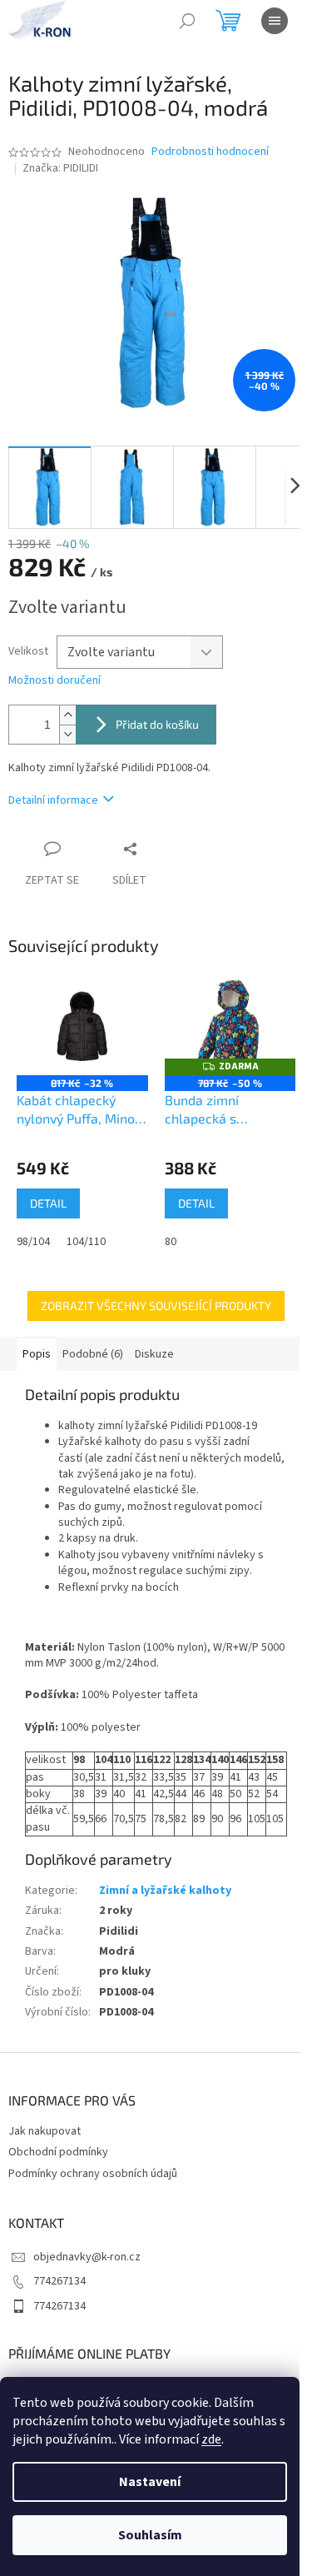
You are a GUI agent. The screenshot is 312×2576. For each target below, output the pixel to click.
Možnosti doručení (54, 681)
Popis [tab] (37, 1354)
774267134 (59, 2281)
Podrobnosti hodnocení (210, 152)
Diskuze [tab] (154, 1354)
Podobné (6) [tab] (93, 1354)
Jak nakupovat (45, 2131)
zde (211, 2439)
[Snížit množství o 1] (67, 734)
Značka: (60, 168)
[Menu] (275, 21)
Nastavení (150, 2482)
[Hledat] (187, 21)
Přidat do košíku (157, 724)
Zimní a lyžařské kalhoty (165, 1891)
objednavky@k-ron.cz (87, 2257)
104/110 (86, 1242)
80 (171, 1242)
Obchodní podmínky (58, 2152)
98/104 (33, 1242)
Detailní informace (53, 800)
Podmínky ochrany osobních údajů (93, 2174)
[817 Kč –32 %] (82, 1026)
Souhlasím (150, 2535)
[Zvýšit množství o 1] (67, 715)
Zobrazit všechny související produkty (156, 1305)
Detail (48, 1203)
